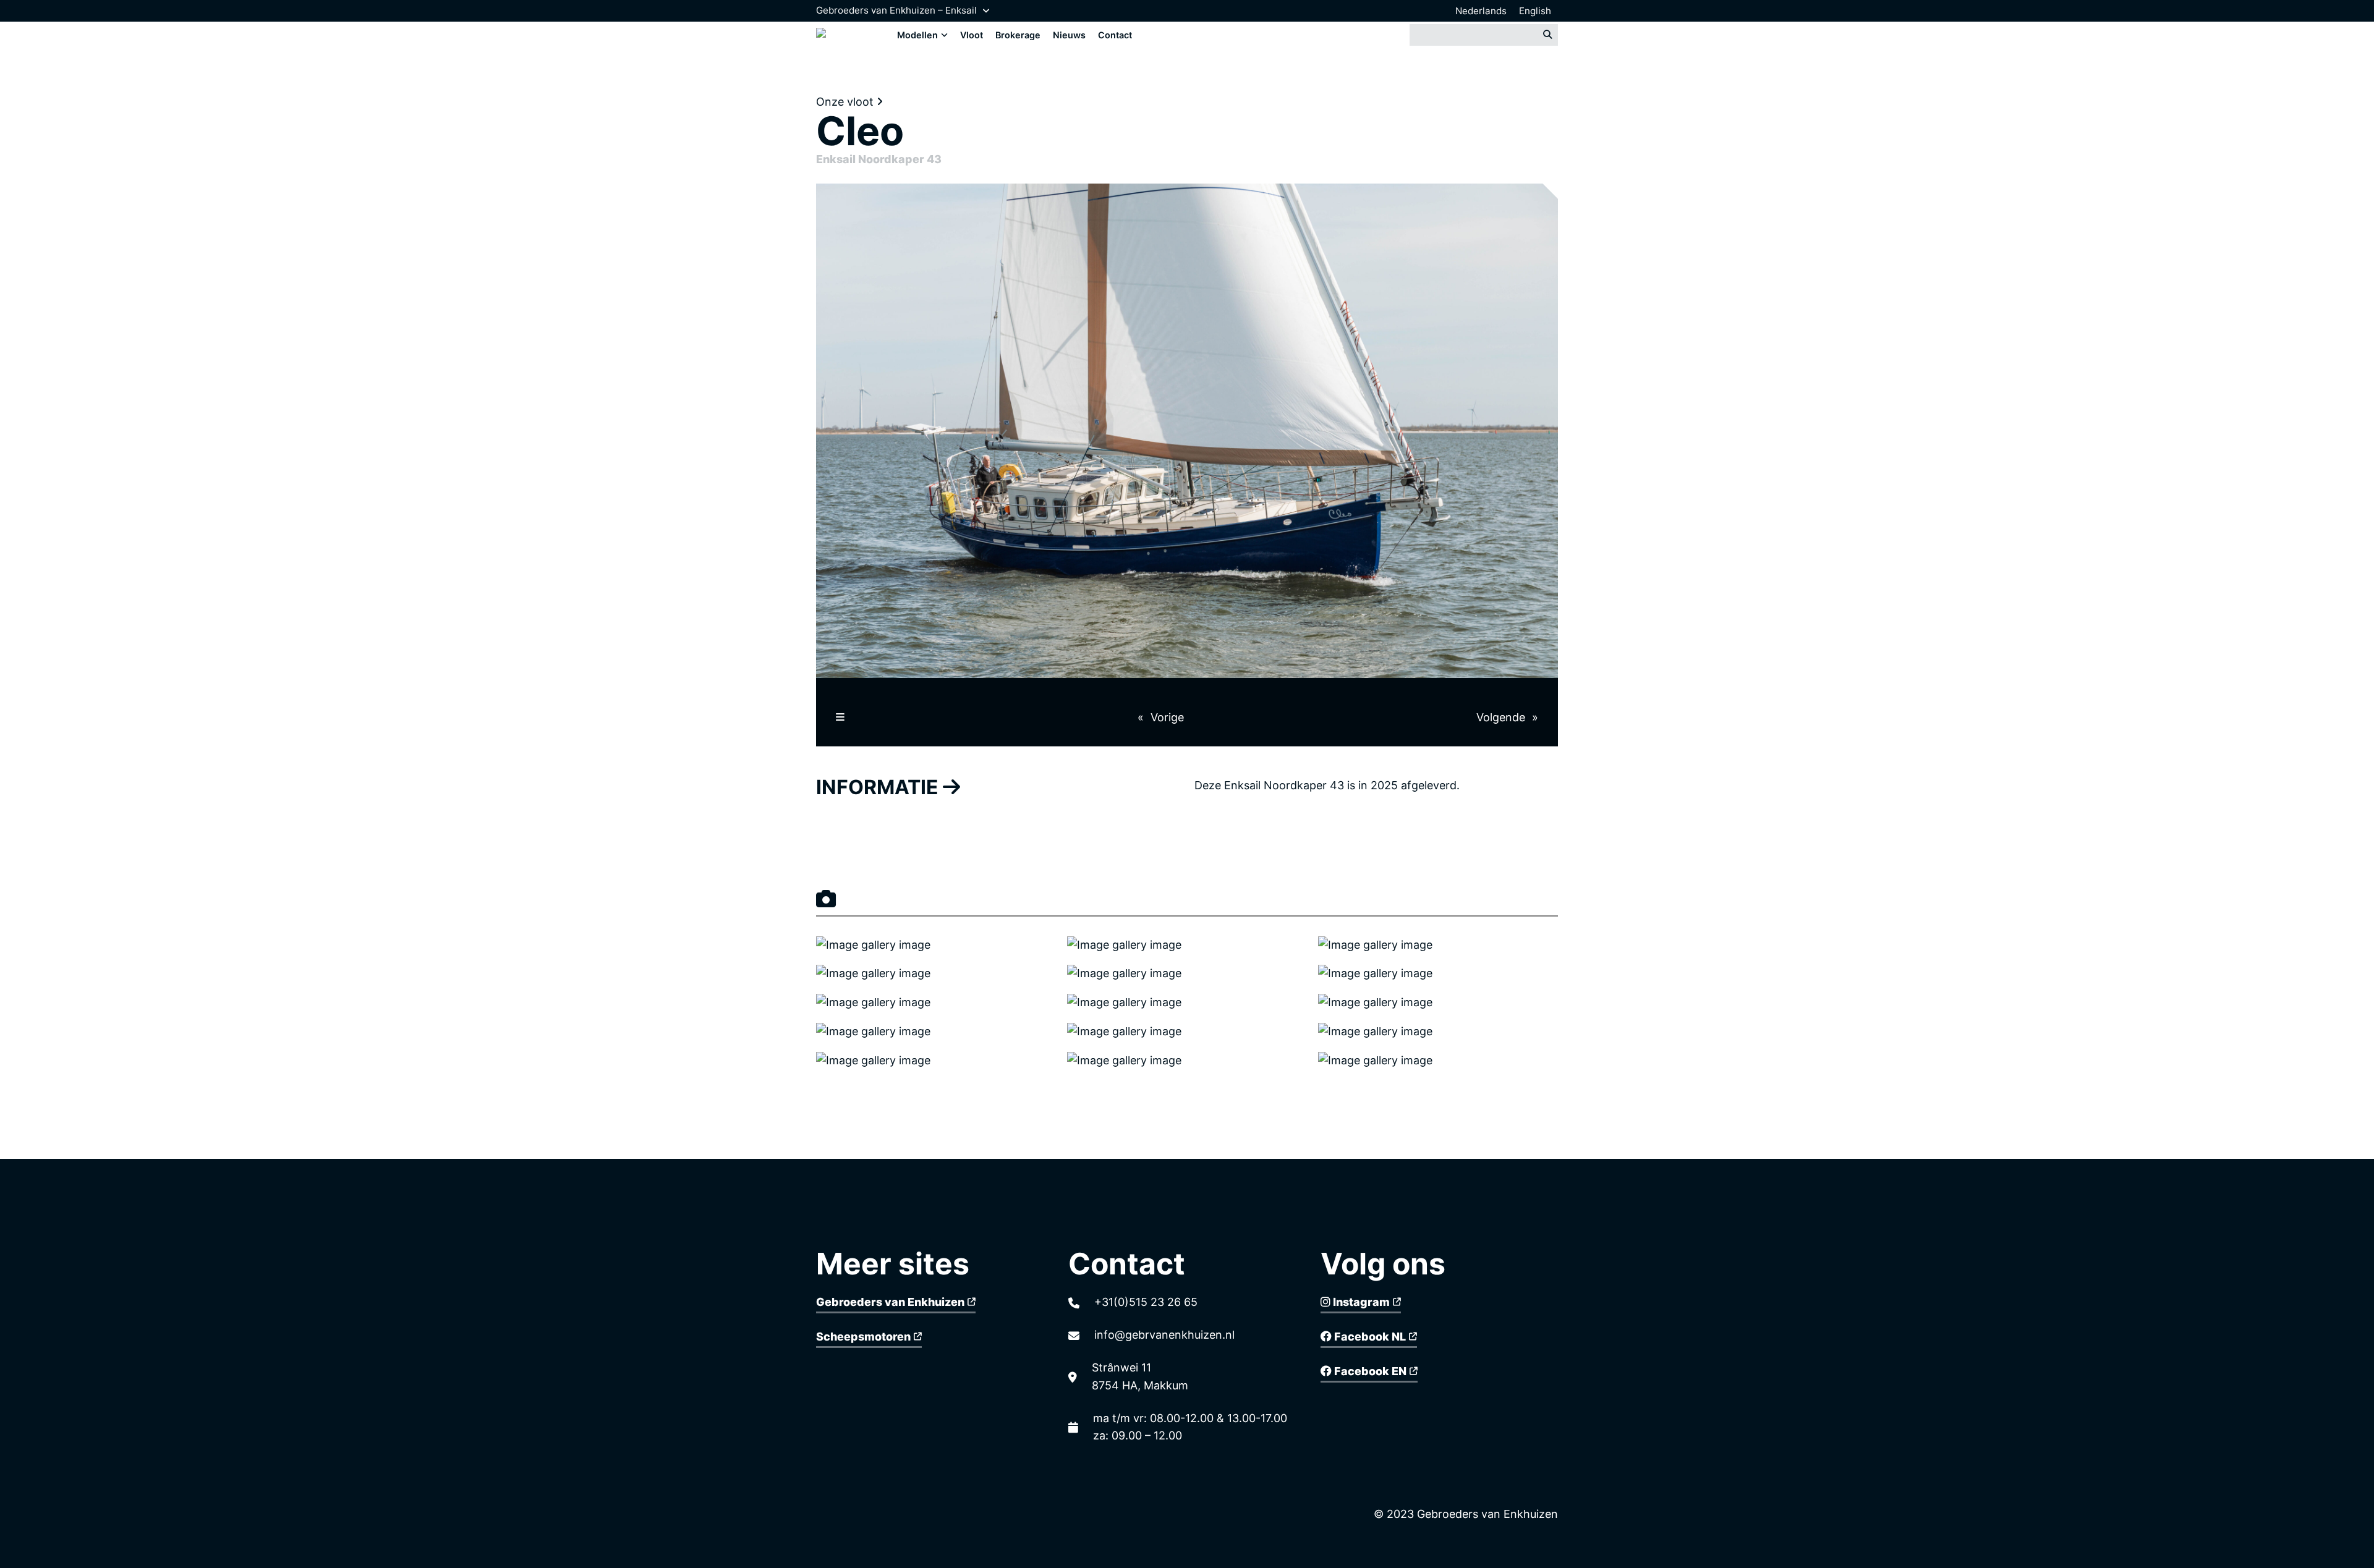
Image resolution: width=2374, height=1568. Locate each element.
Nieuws (1069, 35)
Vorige (1167, 717)
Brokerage (1018, 35)
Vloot (972, 35)
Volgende (1501, 717)
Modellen (917, 35)
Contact (1115, 35)
